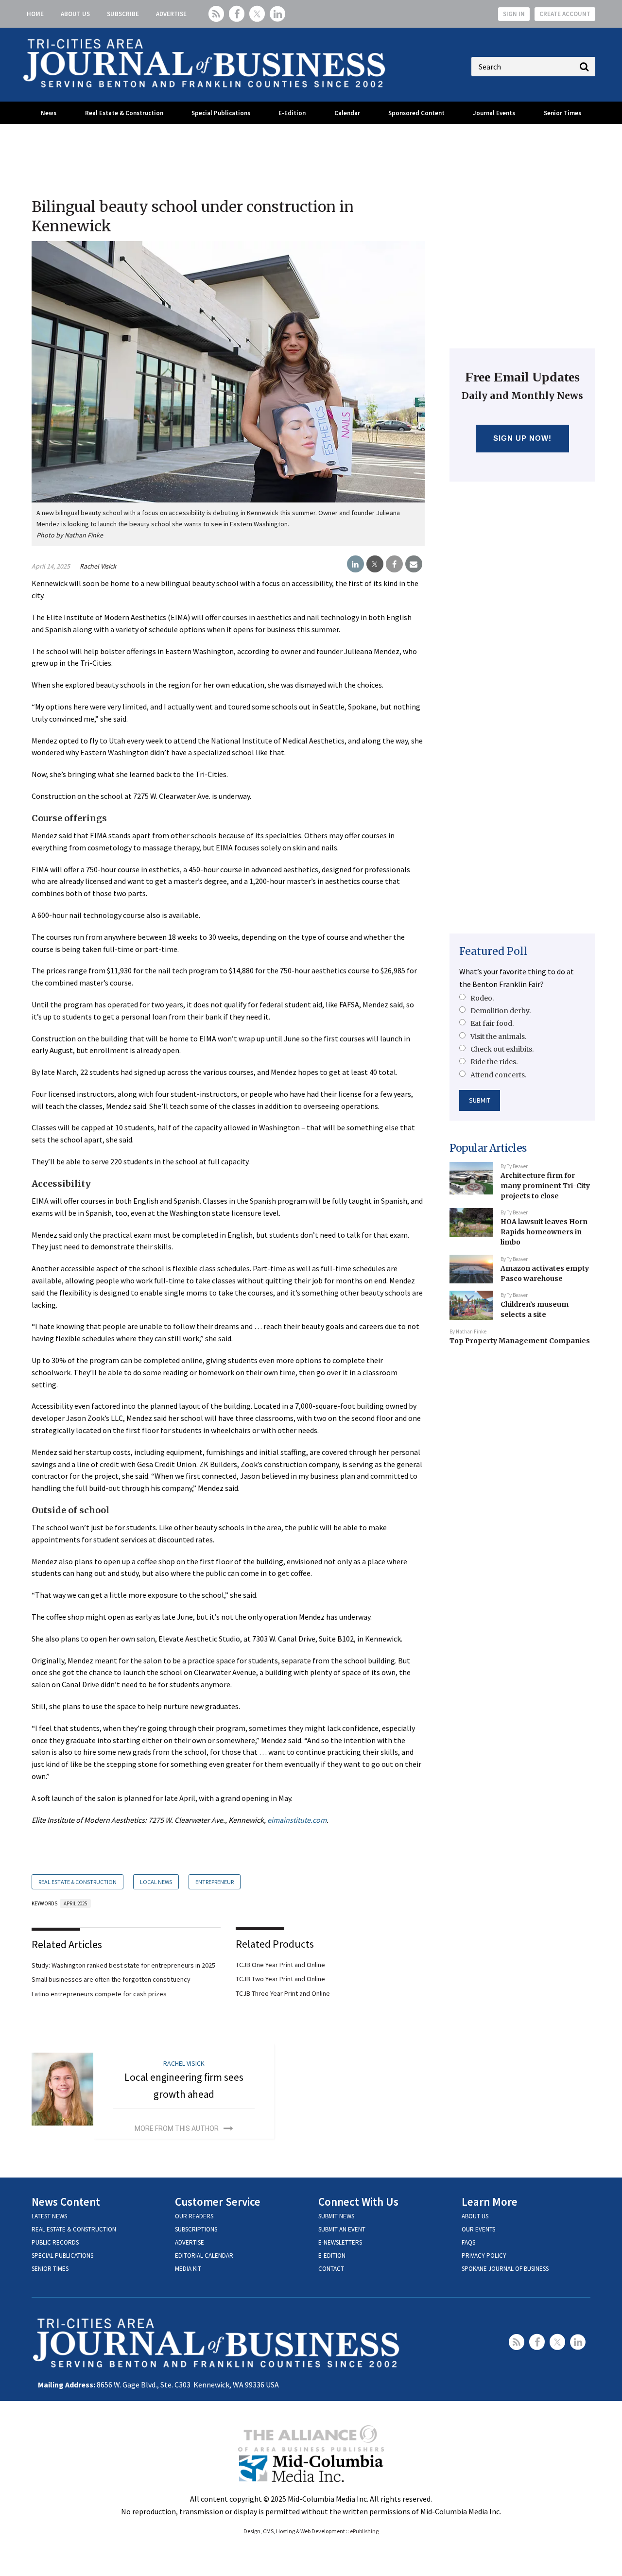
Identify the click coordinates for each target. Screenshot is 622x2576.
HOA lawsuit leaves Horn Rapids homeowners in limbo (544, 1232)
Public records (55, 2242)
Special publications (62, 2256)
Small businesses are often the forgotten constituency (111, 1979)
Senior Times (562, 113)
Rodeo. (482, 998)
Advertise (171, 14)
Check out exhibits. (502, 1049)
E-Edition (292, 113)
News (49, 113)
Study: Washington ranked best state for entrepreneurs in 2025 (123, 1965)
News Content (66, 2202)
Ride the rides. (494, 1062)
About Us (75, 14)
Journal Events (494, 113)
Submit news (336, 2216)
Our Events (478, 2229)
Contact (331, 2269)
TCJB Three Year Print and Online (283, 1993)
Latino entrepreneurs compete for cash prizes (99, 1994)
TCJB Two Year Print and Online (280, 1979)
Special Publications (221, 113)
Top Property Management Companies (520, 1341)
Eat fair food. (492, 1023)
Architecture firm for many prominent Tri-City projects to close (545, 1185)
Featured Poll (493, 951)
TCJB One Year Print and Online (280, 1965)
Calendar (347, 113)
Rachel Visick (98, 566)
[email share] (414, 564)
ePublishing (364, 2531)
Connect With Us (358, 2202)
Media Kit (188, 2269)
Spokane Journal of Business (505, 2269)
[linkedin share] (355, 564)
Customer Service (218, 2202)
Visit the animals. (498, 1037)
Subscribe (123, 14)
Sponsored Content (416, 113)
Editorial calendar (204, 2256)
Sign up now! (523, 438)
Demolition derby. (501, 1011)
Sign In (514, 14)
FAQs (468, 2242)
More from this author (177, 2128)
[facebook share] (394, 564)
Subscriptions (196, 2229)
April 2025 (75, 1903)
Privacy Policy (484, 2256)
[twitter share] (375, 564)
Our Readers (194, 2216)
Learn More (490, 2202)
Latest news (49, 2216)
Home (35, 14)
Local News (156, 1882)
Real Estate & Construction (124, 113)
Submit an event (342, 2229)
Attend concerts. (498, 1075)
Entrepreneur (215, 1882)
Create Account (565, 14)
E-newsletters (340, 2242)
